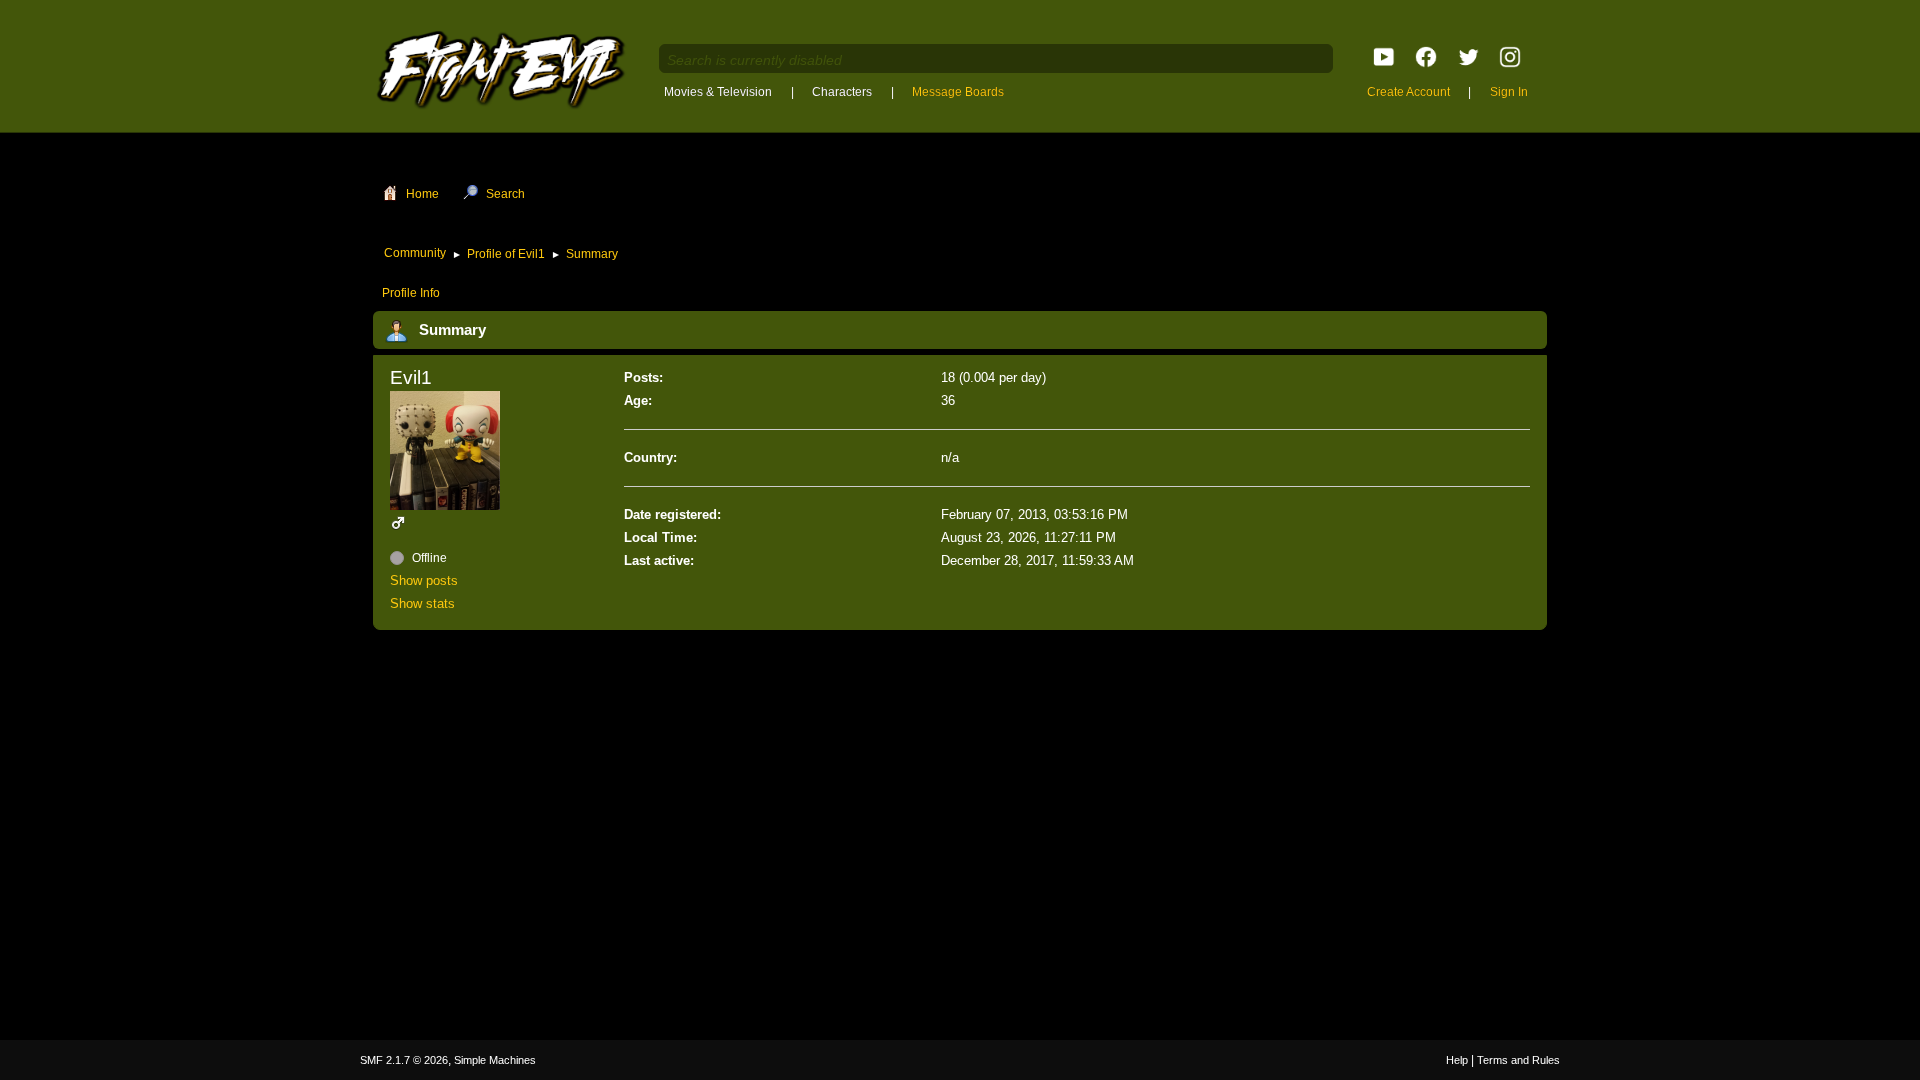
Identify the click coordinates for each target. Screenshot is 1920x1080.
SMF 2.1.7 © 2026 (404, 1060)
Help (1457, 1060)
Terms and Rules (1518, 1060)
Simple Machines (495, 1060)
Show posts (424, 580)
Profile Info (411, 293)
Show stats (422, 603)
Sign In (1509, 92)
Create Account (1408, 92)
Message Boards (958, 92)
